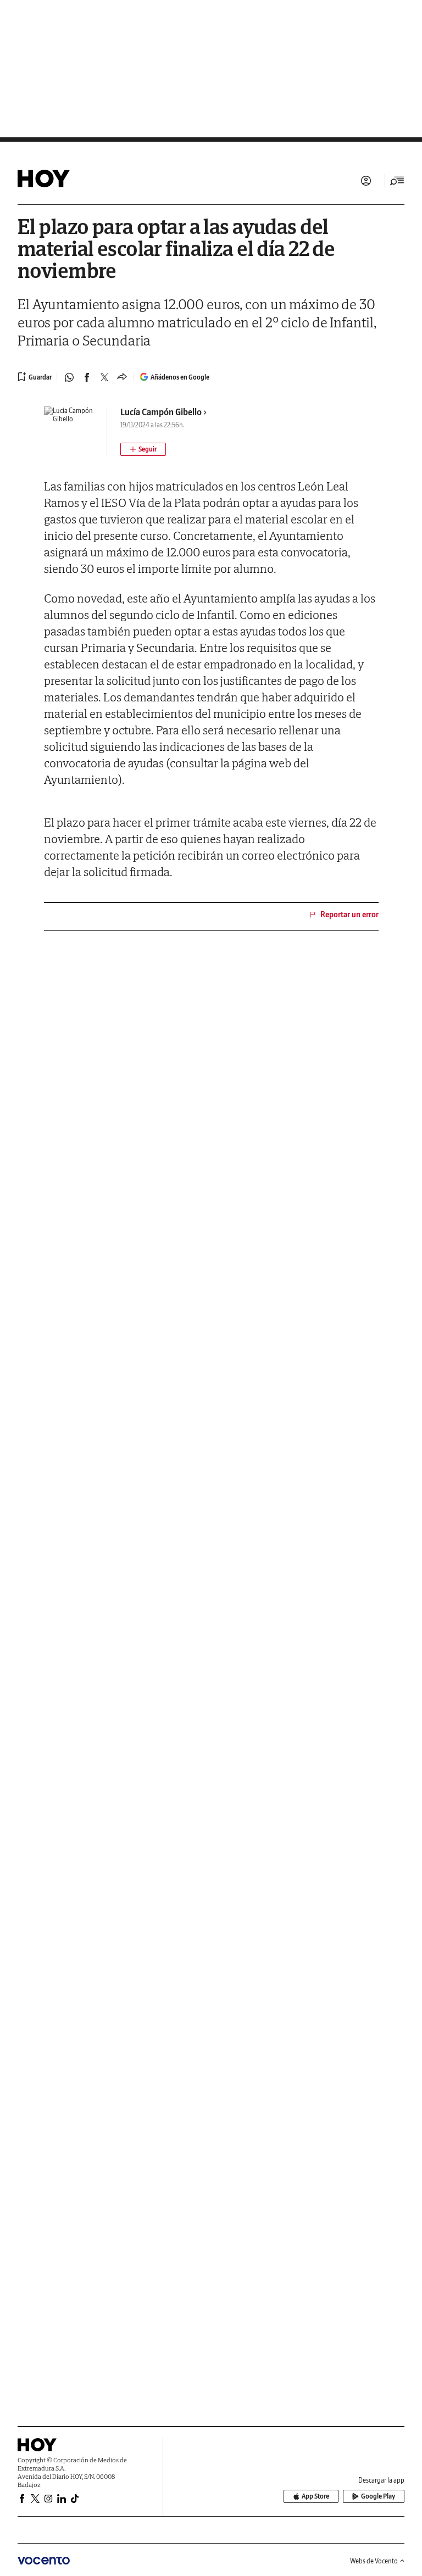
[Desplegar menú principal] (397, 181)
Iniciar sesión (366, 181)
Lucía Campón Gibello (161, 412)
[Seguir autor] (143, 449)
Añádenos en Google (180, 377)
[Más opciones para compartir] (122, 377)
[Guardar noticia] (35, 377)
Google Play (378, 2496)
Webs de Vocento (374, 2561)
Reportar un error (349, 915)
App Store (315, 2496)
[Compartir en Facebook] (87, 377)
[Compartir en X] (104, 377)
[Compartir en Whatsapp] (69, 377)
